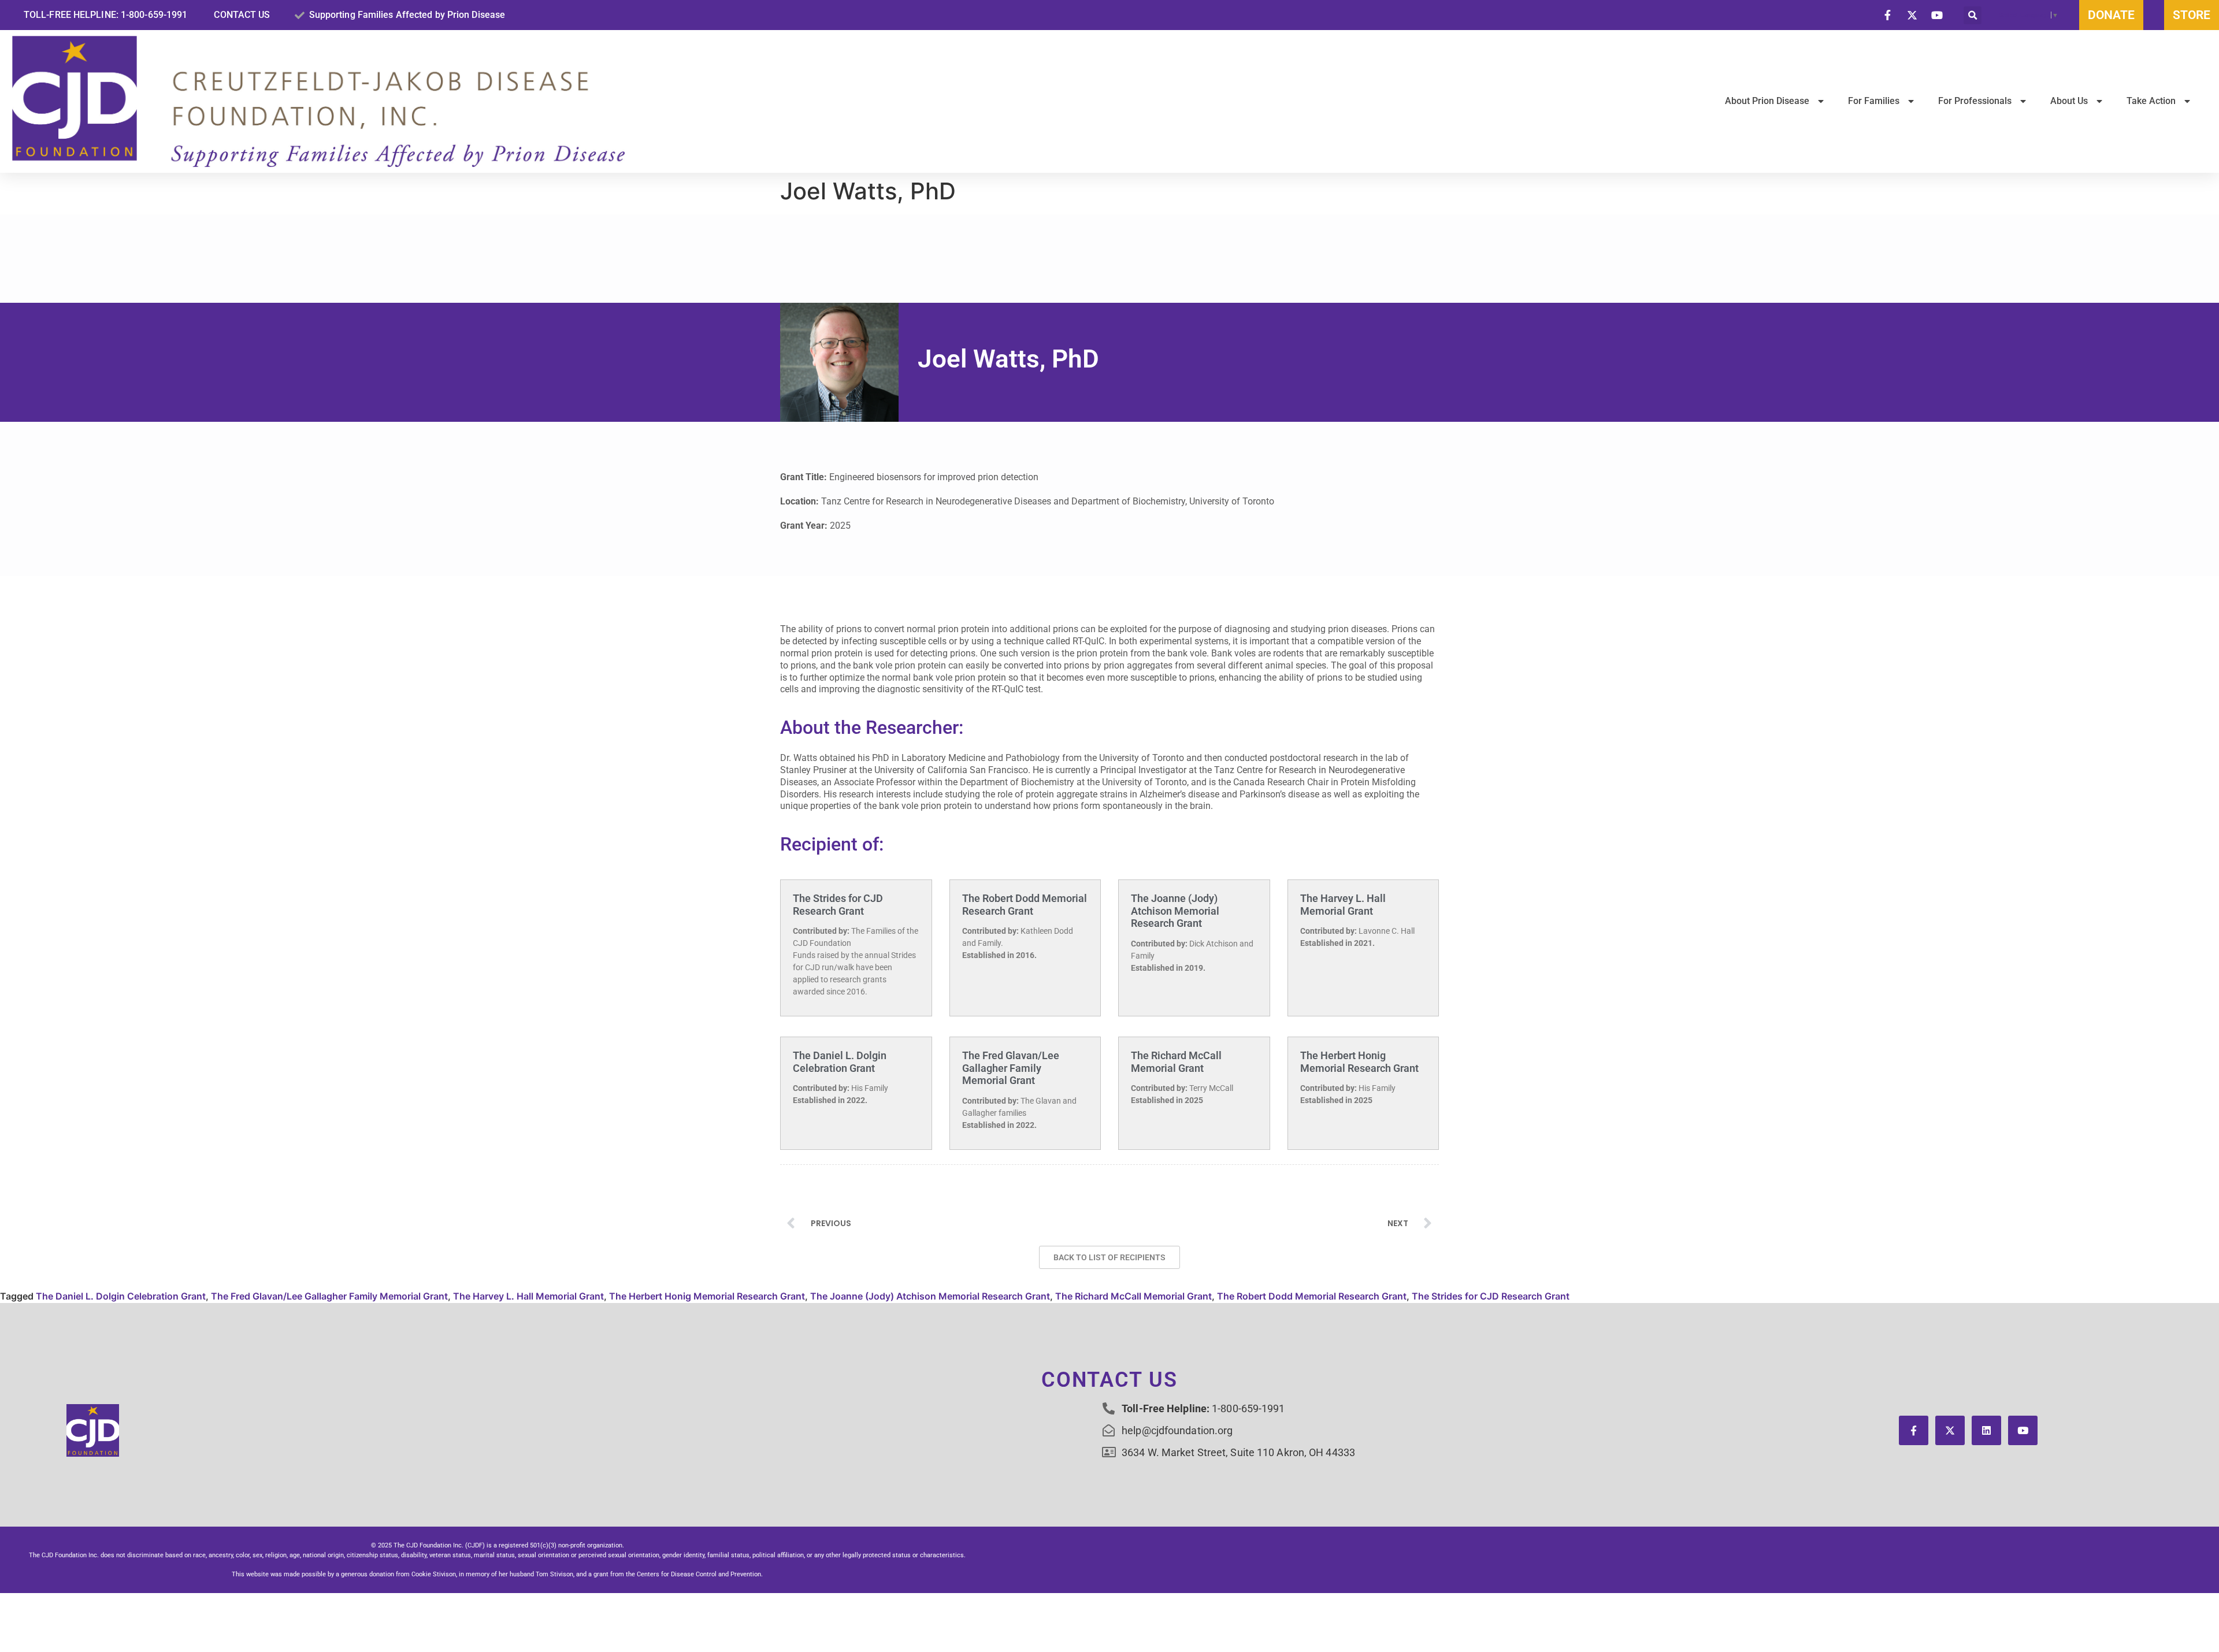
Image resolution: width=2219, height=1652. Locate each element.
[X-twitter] (1950, 1430)
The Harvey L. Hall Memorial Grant (1343, 905)
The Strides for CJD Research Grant (838, 905)
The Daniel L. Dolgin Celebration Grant (840, 1062)
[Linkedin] (1986, 1430)
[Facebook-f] (1914, 1430)
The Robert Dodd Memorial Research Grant (1025, 905)
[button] (1973, 15)
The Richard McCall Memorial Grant (1176, 1062)
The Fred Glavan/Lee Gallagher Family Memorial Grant (1011, 1068)
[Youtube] (2023, 1430)
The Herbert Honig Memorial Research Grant (1359, 1062)
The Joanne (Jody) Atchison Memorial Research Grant (1175, 911)
